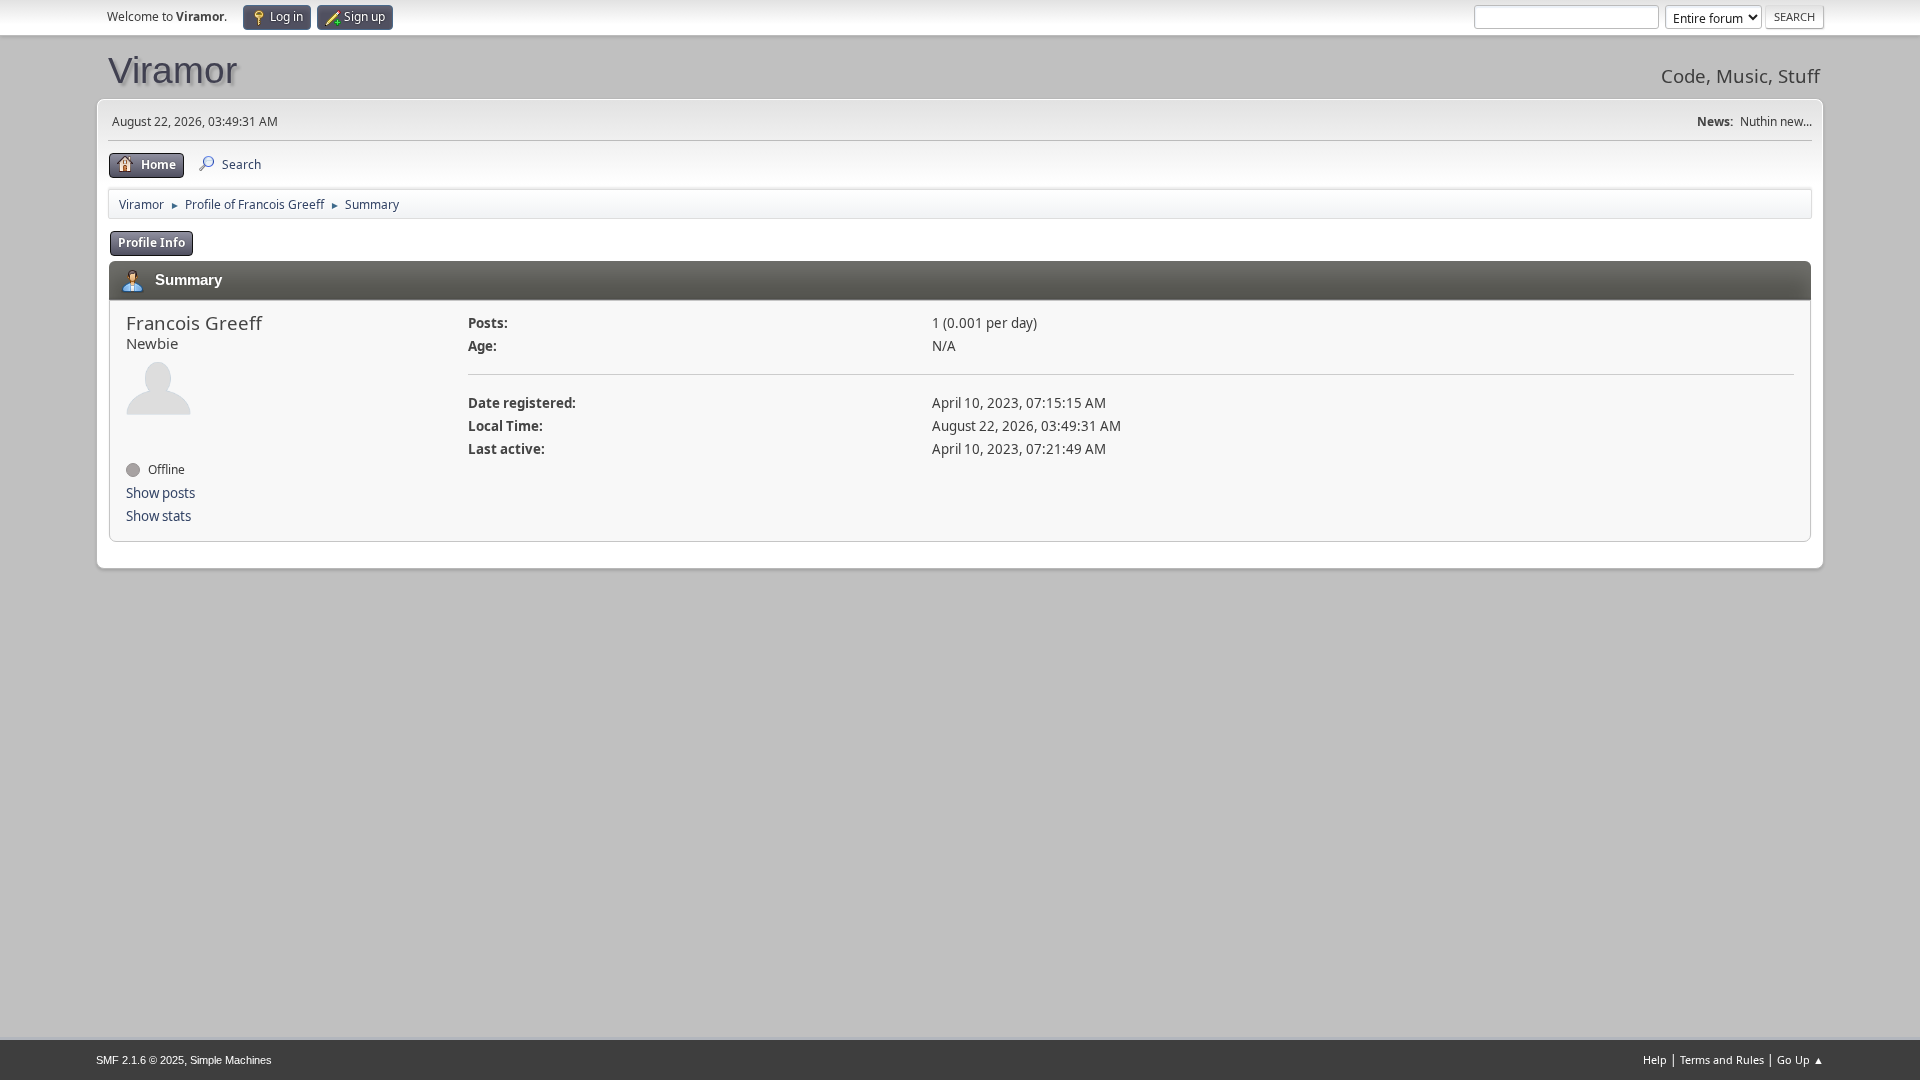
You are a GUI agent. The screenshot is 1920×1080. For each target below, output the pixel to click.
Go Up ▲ (1800, 1059)
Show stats (158, 516)
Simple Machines (231, 1060)
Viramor (172, 70)
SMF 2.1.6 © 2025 (140, 1060)
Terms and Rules (1722, 1059)
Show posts (160, 493)
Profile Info (151, 242)
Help (1655, 1059)
